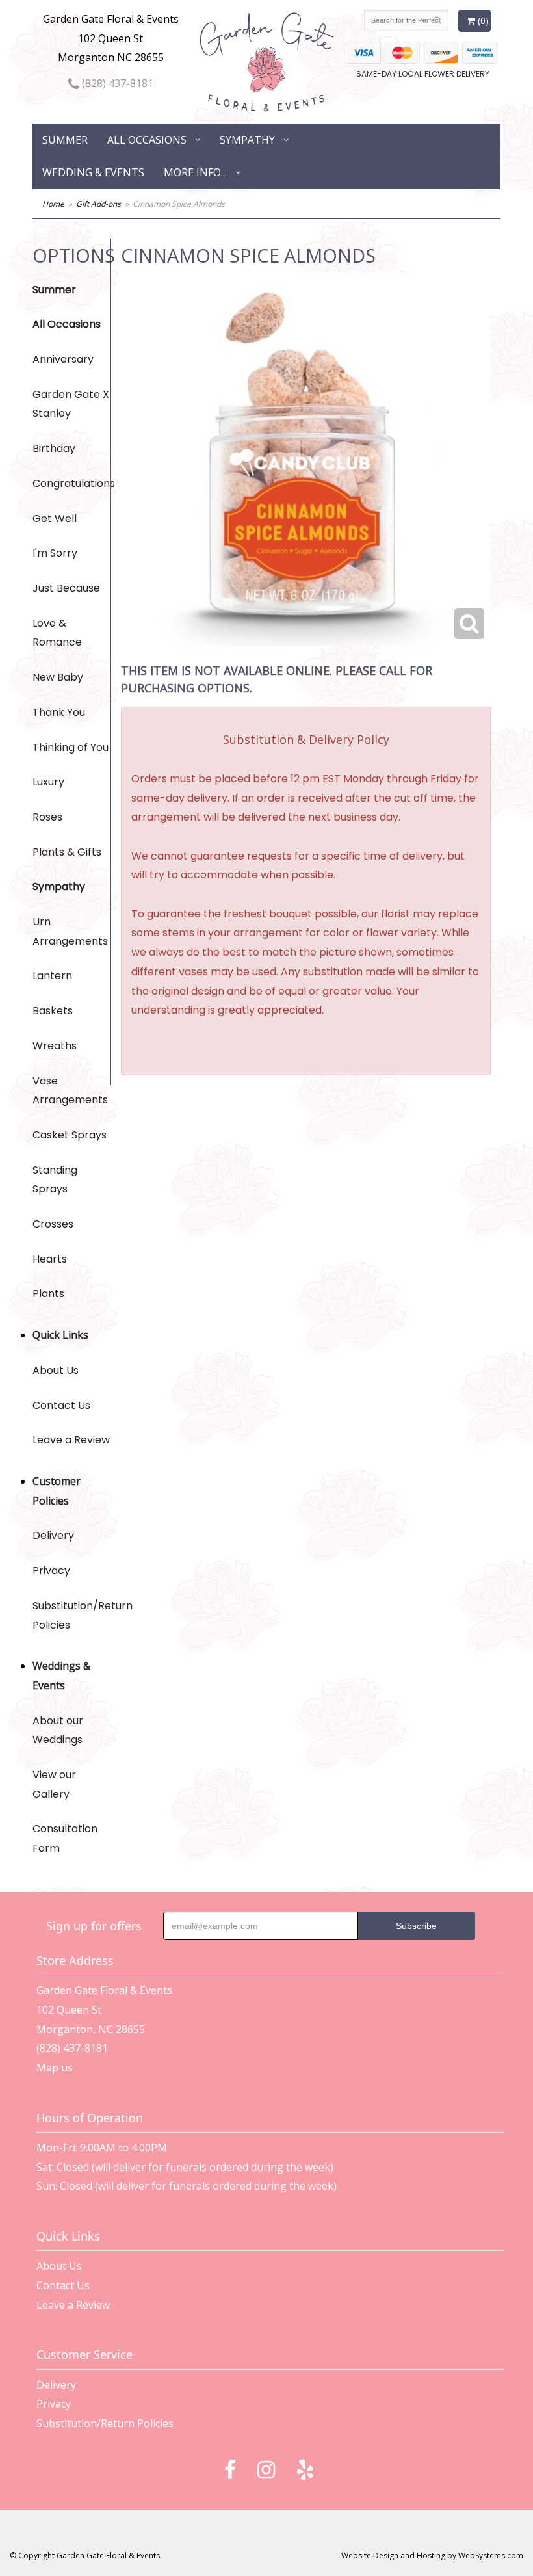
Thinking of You (71, 747)
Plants (48, 1294)
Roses (47, 817)
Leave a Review (71, 1440)
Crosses (53, 1224)
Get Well (55, 519)
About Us (56, 1370)
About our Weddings (58, 1730)
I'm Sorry (55, 553)
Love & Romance (57, 633)
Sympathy (247, 140)
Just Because (66, 588)
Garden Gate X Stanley (71, 404)
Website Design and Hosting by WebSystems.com (432, 2556)
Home (53, 204)
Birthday (54, 448)
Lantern (52, 976)
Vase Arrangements (70, 1091)
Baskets (53, 1011)
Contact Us (61, 1405)
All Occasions (147, 140)
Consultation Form (65, 1838)
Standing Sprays (55, 1180)
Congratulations (71, 483)
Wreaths (55, 1046)
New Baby (58, 677)
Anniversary (63, 359)
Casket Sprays (70, 1135)
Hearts (50, 1259)
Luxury (48, 782)
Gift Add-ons (98, 204)
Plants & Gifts (67, 852)
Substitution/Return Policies (71, 1615)
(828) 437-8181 (116, 83)
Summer (65, 140)
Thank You (59, 712)
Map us (55, 2068)
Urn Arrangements (70, 931)
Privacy (51, 1571)
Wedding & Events (93, 172)
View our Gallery (54, 1784)
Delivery (53, 1535)
